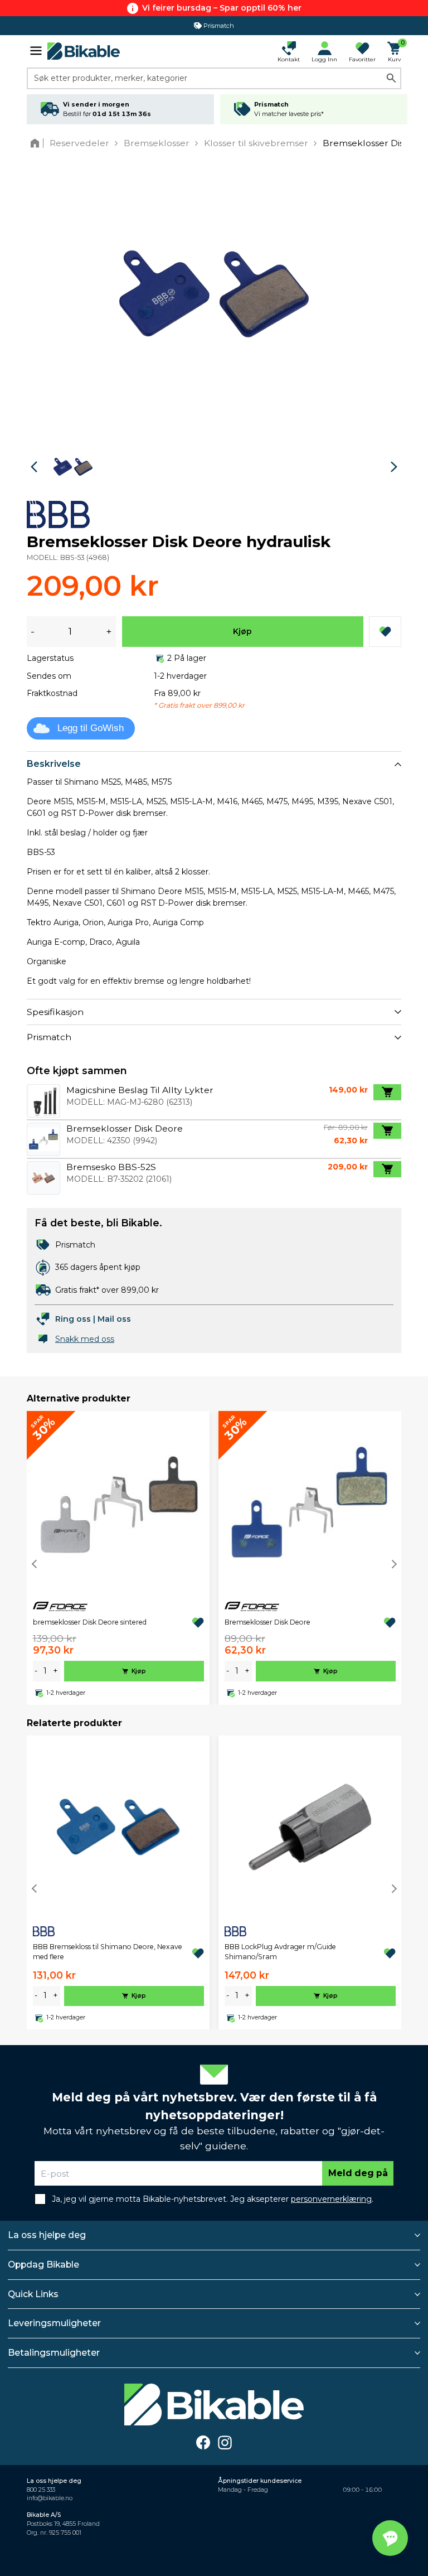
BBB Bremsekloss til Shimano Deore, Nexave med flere (108, 1952)
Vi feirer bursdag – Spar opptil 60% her (222, 8)
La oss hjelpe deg (47, 2235)
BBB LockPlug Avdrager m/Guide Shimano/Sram (280, 1952)
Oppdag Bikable (43, 2265)
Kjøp (242, 631)
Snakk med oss (85, 1339)
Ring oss (73, 1319)
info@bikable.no (50, 2498)
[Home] (37, 143)
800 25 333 (41, 2490)
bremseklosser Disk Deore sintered (90, 1622)
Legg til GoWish (91, 728)
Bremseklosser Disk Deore (267, 1622)
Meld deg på (358, 2173)
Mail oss (114, 1319)
